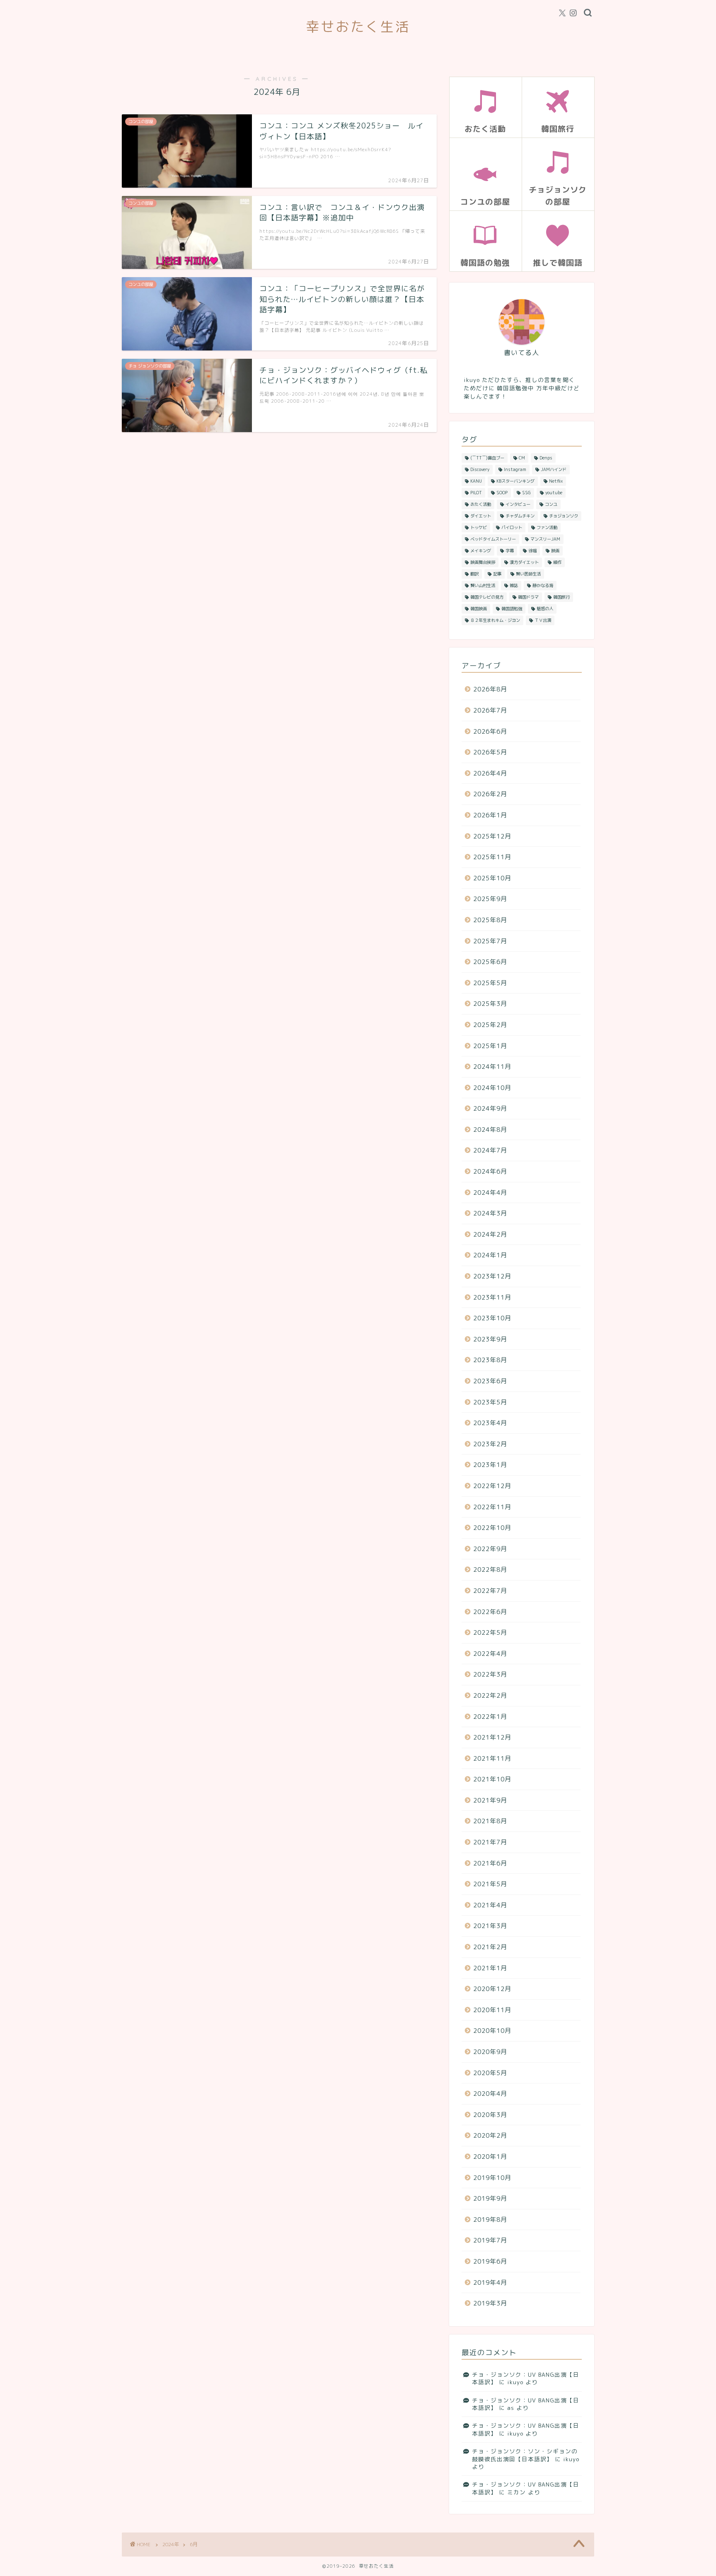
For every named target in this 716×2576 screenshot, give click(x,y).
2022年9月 (490, 1549)
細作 (557, 562)
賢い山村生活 (483, 585)
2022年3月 (490, 1674)
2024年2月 (490, 1234)
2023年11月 (492, 1297)
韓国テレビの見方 (487, 597)
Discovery (480, 469)
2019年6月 (490, 2261)
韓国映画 (479, 609)
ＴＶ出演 (543, 620)
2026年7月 (490, 710)
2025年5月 (490, 983)
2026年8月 (490, 689)
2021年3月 (490, 1926)
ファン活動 (547, 527)
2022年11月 (492, 1507)
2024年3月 (490, 1213)
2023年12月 (492, 1276)
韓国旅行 (561, 597)
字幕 (510, 551)
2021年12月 (492, 1737)
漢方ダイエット (524, 562)
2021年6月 (490, 1863)
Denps (546, 458)
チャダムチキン (520, 516)
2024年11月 (492, 1067)
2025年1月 (490, 1046)
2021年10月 (492, 1779)
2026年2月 (490, 794)
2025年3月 (490, 1004)
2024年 (171, 2544)
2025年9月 (490, 899)
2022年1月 (490, 1717)
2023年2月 (490, 1444)
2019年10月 (492, 2178)
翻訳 (474, 574)
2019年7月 (490, 2240)
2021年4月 (490, 1905)
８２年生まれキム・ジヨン (495, 620)
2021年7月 (490, 1842)
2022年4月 (490, 1654)
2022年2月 (490, 1695)
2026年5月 (490, 752)
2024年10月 (492, 1088)
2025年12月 (492, 836)
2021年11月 (492, 1758)
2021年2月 (490, 1947)
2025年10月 (492, 878)
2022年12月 (492, 1486)
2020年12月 (492, 1989)
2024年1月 (490, 1255)
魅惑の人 (545, 609)
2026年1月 (490, 815)
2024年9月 (490, 1108)
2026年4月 (490, 773)
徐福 (532, 551)
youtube (554, 493)
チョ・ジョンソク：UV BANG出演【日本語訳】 (526, 2378)
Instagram (515, 469)
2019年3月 (490, 2303)
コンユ (551, 504)
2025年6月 (490, 962)
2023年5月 (490, 1402)
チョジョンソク (564, 516)
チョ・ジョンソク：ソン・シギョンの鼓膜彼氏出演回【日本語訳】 (525, 2455)
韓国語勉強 (512, 609)
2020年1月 (490, 2157)
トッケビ (479, 527)
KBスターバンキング (515, 481)
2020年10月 (492, 2031)
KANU (476, 481)
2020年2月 (490, 2135)
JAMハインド (554, 469)
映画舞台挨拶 (483, 562)
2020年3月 (490, 2115)
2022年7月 (490, 1591)
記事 (497, 574)
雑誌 (514, 585)
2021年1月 (490, 1968)
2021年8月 (490, 1821)
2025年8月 (490, 920)
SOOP (502, 493)
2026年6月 (490, 731)
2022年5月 (490, 1632)
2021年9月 (490, 1800)
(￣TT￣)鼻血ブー (487, 458)
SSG (526, 493)
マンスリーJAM (545, 539)
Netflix (556, 481)
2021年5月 (490, 1884)
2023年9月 (490, 1339)
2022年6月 (490, 1612)
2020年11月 (492, 2010)
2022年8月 (490, 1570)
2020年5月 (490, 2073)
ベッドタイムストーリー (493, 539)
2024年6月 (490, 1171)
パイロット (512, 527)
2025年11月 (492, 857)
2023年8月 (490, 1360)
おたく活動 (481, 504)
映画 (555, 551)
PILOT (476, 493)
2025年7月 (490, 941)
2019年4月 (490, 2282)
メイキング (481, 551)
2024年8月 (490, 1130)
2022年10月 (492, 1528)
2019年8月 (490, 2220)
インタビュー (518, 504)
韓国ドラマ (528, 597)
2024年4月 (490, 1193)
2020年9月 (490, 2052)
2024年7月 (490, 1150)
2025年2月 (490, 1025)
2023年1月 (490, 1465)
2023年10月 (492, 1318)
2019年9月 (490, 2198)
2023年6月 (490, 1381)
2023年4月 (490, 1423)
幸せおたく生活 (358, 26)
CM (522, 458)
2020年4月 (490, 2094)
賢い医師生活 (528, 574)
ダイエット (481, 516)
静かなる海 (543, 585)
